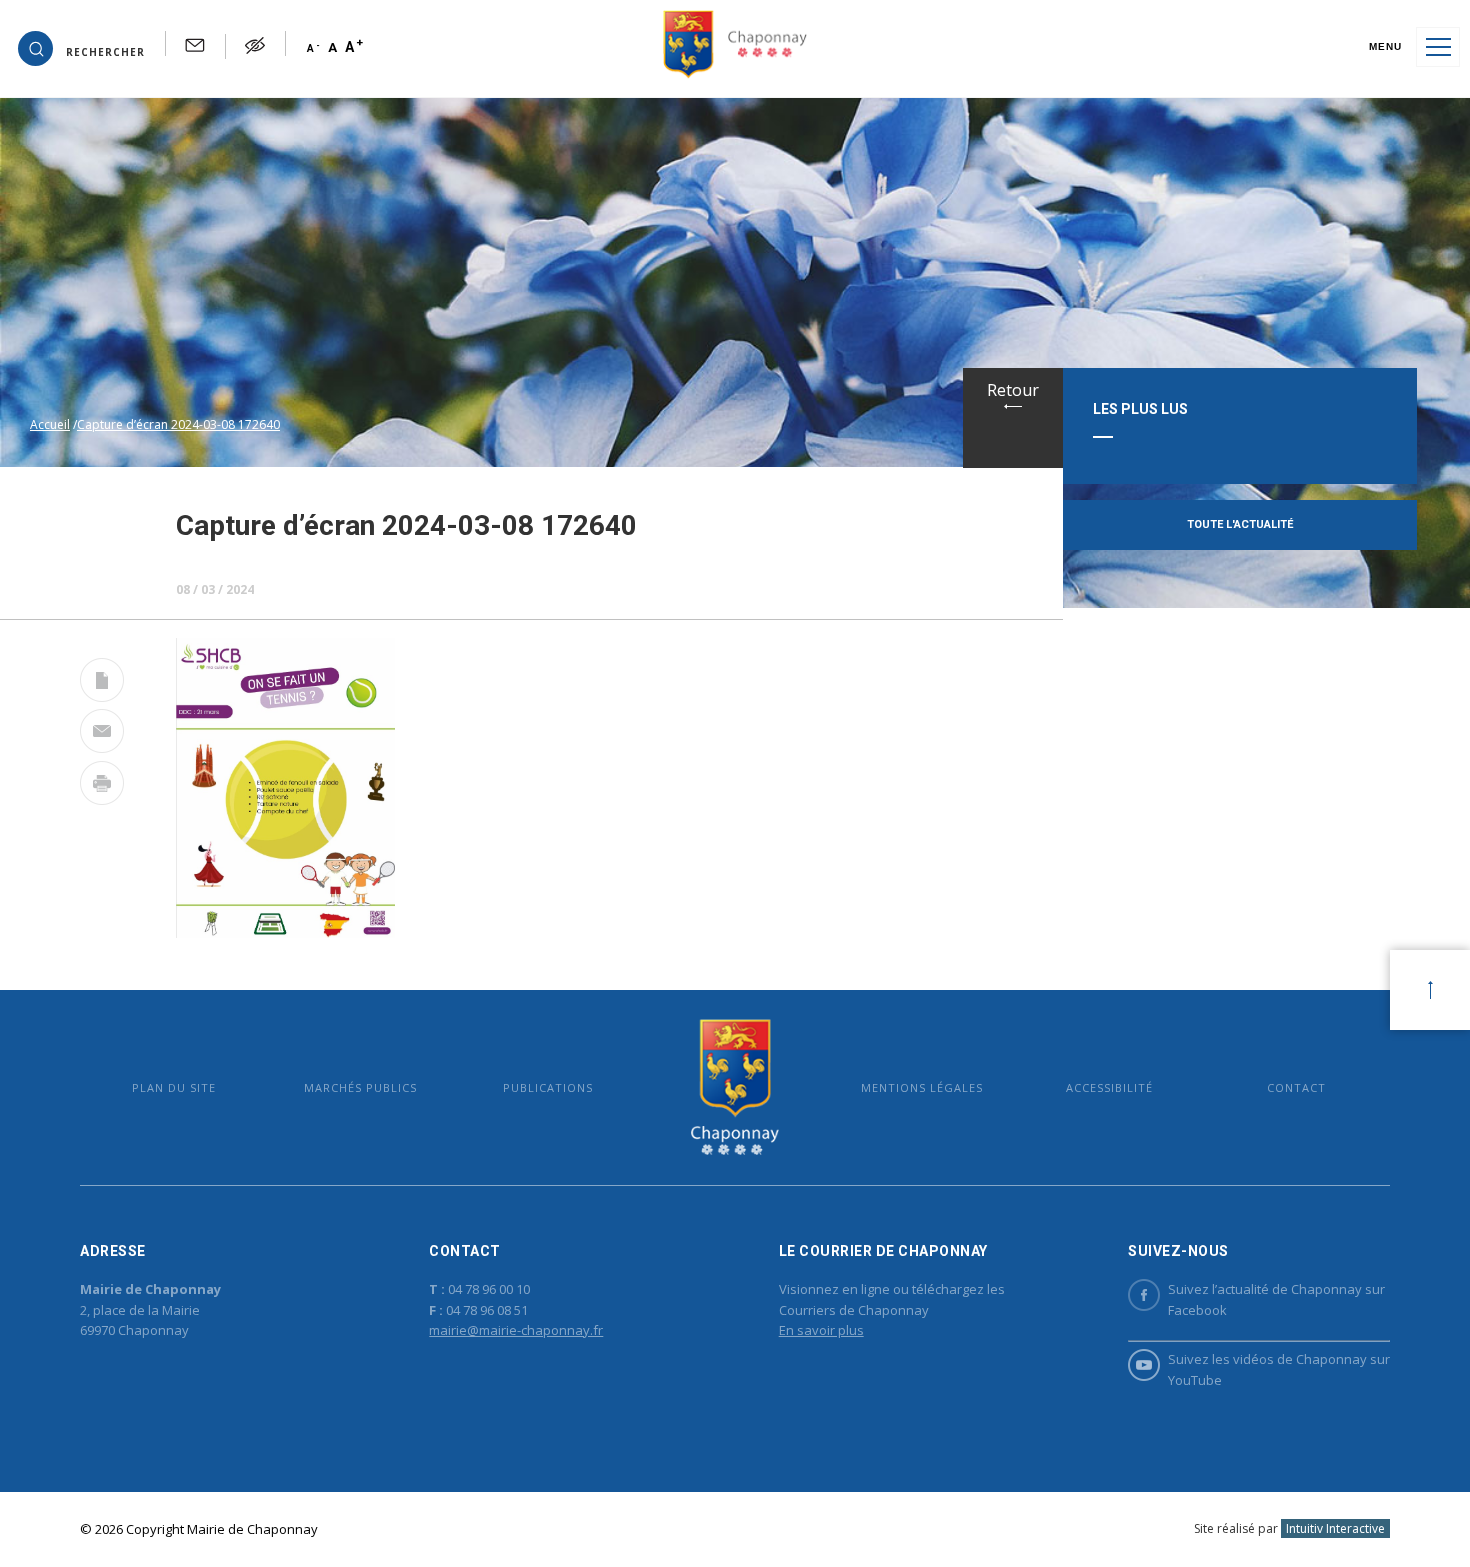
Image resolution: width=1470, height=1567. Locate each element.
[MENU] (1438, 47)
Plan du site (174, 1087)
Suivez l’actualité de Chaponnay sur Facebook (1276, 1299)
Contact (1296, 1087)
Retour (1013, 390)
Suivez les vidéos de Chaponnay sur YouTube (1279, 1369)
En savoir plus (821, 1330)
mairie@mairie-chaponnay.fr (516, 1330)
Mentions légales (922, 1087)
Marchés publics (360, 1087)
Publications (548, 1087)
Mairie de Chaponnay (734, 1087)
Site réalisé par (1289, 1528)
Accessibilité (1109, 1087)
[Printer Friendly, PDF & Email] (102, 684)
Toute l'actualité (1240, 524)
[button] (81, 47)
